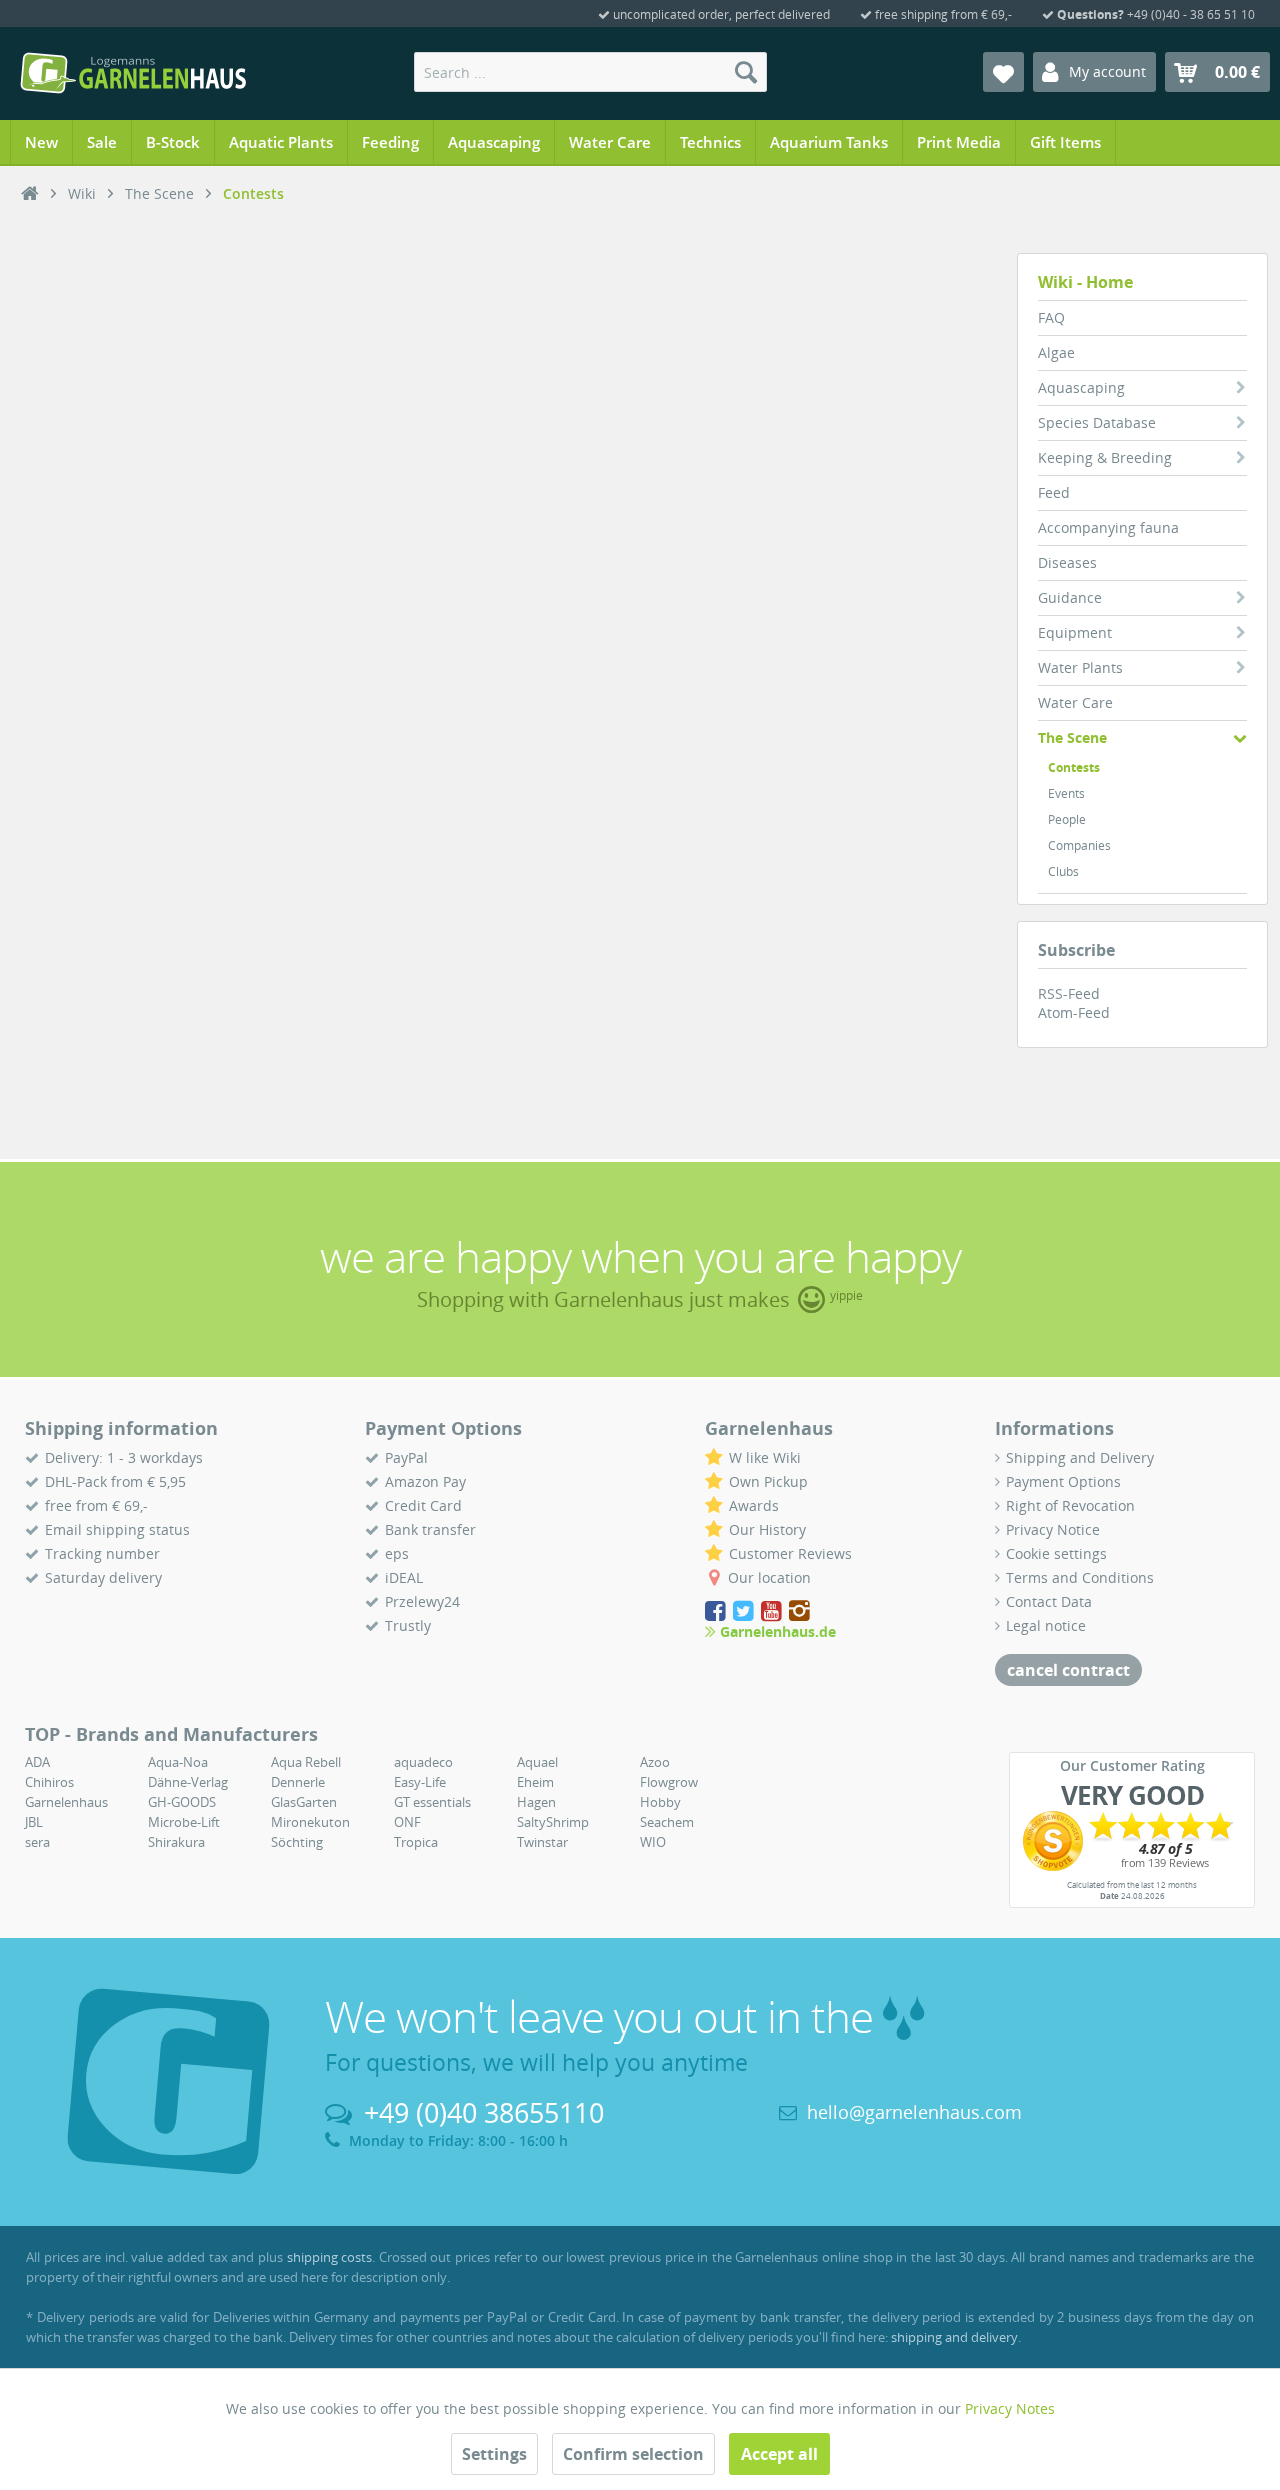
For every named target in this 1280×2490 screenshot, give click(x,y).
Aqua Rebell (306, 1762)
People (1067, 819)
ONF (407, 1822)
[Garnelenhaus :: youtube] (773, 1611)
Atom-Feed (1074, 1012)
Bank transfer (430, 1529)
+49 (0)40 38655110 (484, 2112)
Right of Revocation (1070, 1505)
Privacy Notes (1010, 2408)
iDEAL (404, 1577)
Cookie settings (1056, 1553)
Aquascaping (1081, 387)
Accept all (779, 2454)
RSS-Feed (1069, 993)
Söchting (297, 1842)
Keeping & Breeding (1105, 457)
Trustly (408, 1625)
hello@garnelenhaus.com (914, 2112)
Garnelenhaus (66, 1802)
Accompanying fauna (1108, 527)
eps (397, 1553)
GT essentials (432, 1802)
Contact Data (1049, 1601)
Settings (494, 2454)
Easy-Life (420, 1782)
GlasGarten (304, 1802)
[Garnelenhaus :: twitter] (745, 1611)
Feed (1054, 492)
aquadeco (423, 1762)
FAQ (1051, 317)
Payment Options (1063, 1481)
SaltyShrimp (553, 1822)
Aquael (537, 1762)
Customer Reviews (790, 1553)
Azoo (655, 1762)
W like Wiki (765, 1457)
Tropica (416, 1842)
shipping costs (330, 2257)
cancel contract (1068, 1670)
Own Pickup (768, 1481)
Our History (767, 1529)
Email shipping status (117, 1529)
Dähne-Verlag (188, 1782)
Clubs (1063, 871)
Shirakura (176, 1842)
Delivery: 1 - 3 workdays (124, 1457)
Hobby (660, 1802)
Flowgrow (669, 1782)
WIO (653, 1842)
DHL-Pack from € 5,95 (115, 1481)
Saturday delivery (103, 1577)
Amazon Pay (425, 1481)
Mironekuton (310, 1822)
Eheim (535, 1782)
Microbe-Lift (184, 1822)
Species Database (1097, 422)
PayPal (406, 1457)
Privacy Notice (1053, 1529)
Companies (1079, 845)
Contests (1074, 767)
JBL (34, 1822)
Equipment (1075, 632)
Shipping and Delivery (1080, 1457)
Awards (754, 1505)
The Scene (1072, 737)
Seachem (667, 1822)
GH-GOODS (182, 1802)
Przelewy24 (422, 1601)
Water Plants (1080, 667)
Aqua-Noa (178, 1762)
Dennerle (298, 1782)
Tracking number (102, 1553)
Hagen (536, 1802)
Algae (1056, 352)
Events (1066, 793)
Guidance (1070, 597)
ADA (37, 1762)
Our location (769, 1577)
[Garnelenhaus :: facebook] (717, 1611)
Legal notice (1046, 1625)
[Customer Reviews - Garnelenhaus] (1132, 1841)
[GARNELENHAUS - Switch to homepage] (133, 73)
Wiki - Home (1085, 282)
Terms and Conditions (1080, 1577)
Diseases (1067, 562)
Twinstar (542, 1842)
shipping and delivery (954, 2337)
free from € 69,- (96, 1505)
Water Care (1075, 702)
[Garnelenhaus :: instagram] (799, 1611)
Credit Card (423, 1505)
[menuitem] (590, 72)
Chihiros (49, 1782)
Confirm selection (633, 2454)
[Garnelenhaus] (30, 194)
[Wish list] (1003, 72)
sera (37, 1842)
